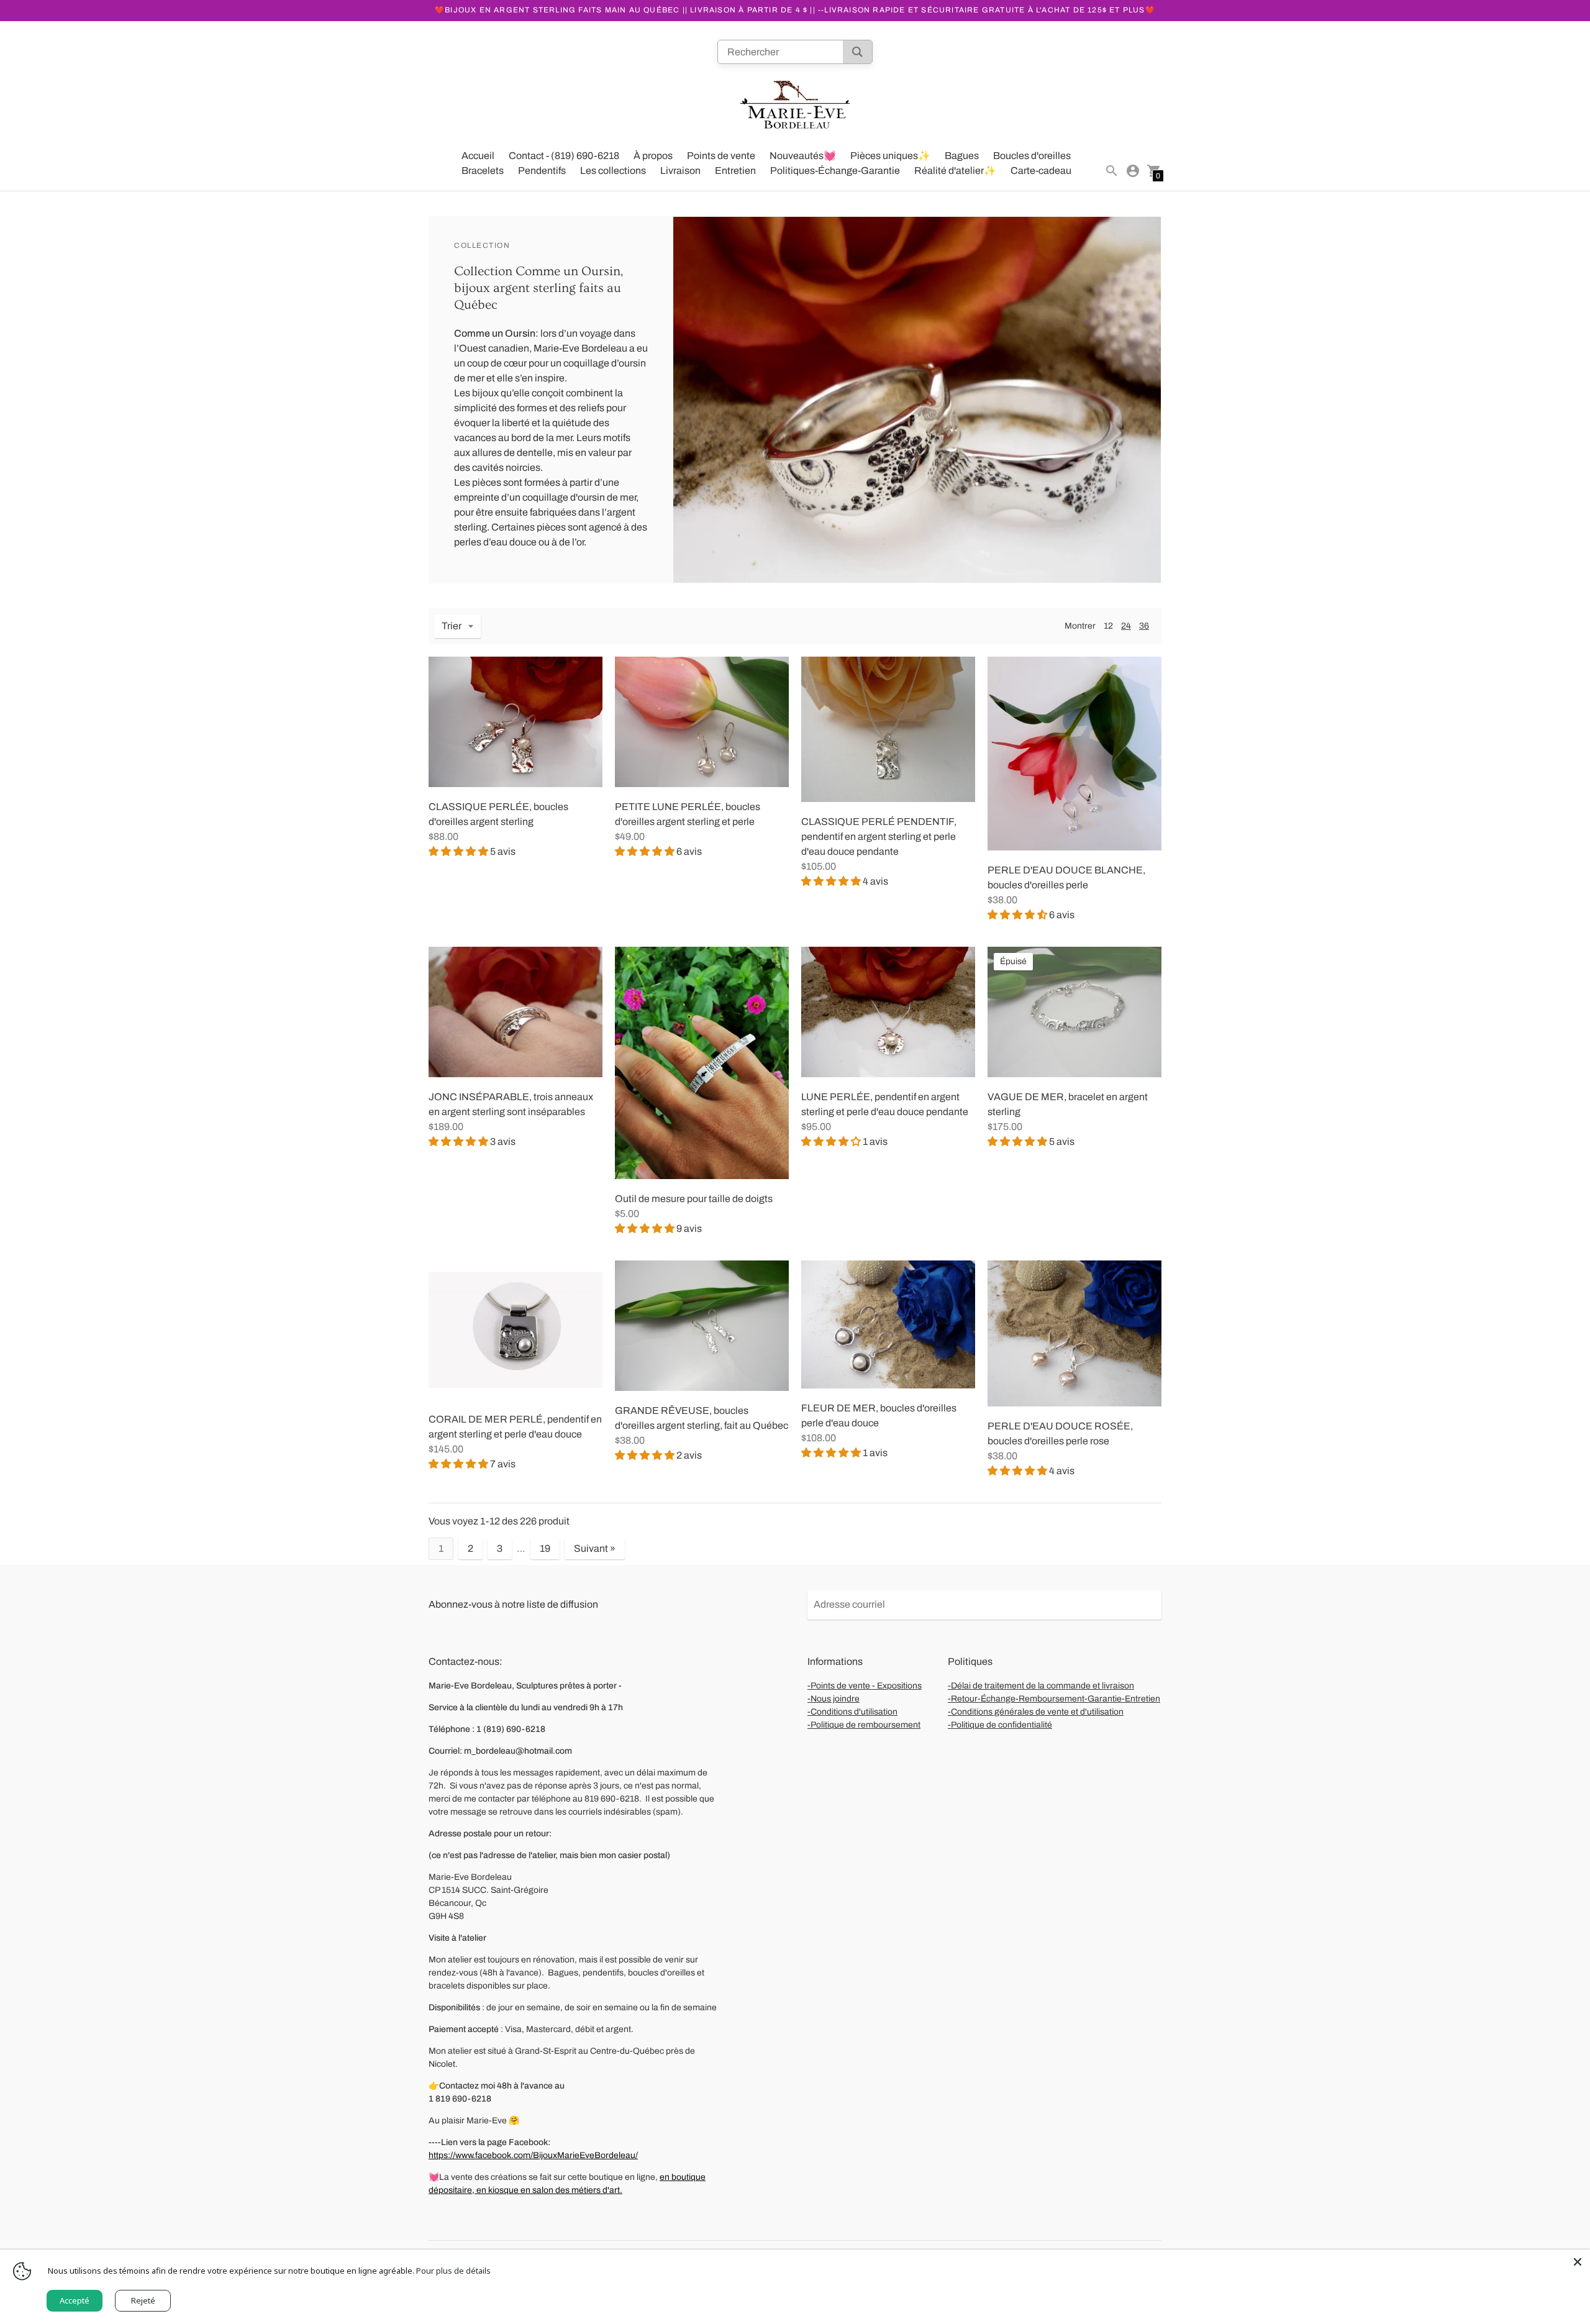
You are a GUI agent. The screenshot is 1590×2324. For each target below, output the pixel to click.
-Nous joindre (834, 1699)
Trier (452, 626)
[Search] (857, 52)
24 (1126, 626)
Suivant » (595, 1548)
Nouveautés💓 (803, 156)
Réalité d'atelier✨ (955, 171)
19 (545, 1548)
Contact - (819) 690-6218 (564, 156)
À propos (653, 156)
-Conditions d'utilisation (852, 1712)
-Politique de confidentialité (1000, 1725)
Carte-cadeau (1041, 171)
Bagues (962, 156)
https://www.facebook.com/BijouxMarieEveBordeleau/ (533, 2155)
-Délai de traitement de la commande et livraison (1041, 1686)
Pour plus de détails (453, 2271)
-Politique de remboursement (864, 1725)
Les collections (613, 171)
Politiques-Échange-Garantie (835, 171)
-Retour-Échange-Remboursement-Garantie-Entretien (1054, 1699)
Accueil (478, 156)
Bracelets (483, 171)
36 (1144, 626)
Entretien (735, 171)
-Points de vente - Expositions (865, 1686)
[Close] (1578, 2262)
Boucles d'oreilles (1032, 156)
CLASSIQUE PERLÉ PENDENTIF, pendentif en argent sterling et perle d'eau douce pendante (879, 836)
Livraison (680, 171)
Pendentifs (542, 171)
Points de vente (721, 156)
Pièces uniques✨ (890, 156)
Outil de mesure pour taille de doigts (694, 1199)
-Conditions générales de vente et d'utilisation (1036, 1712)
